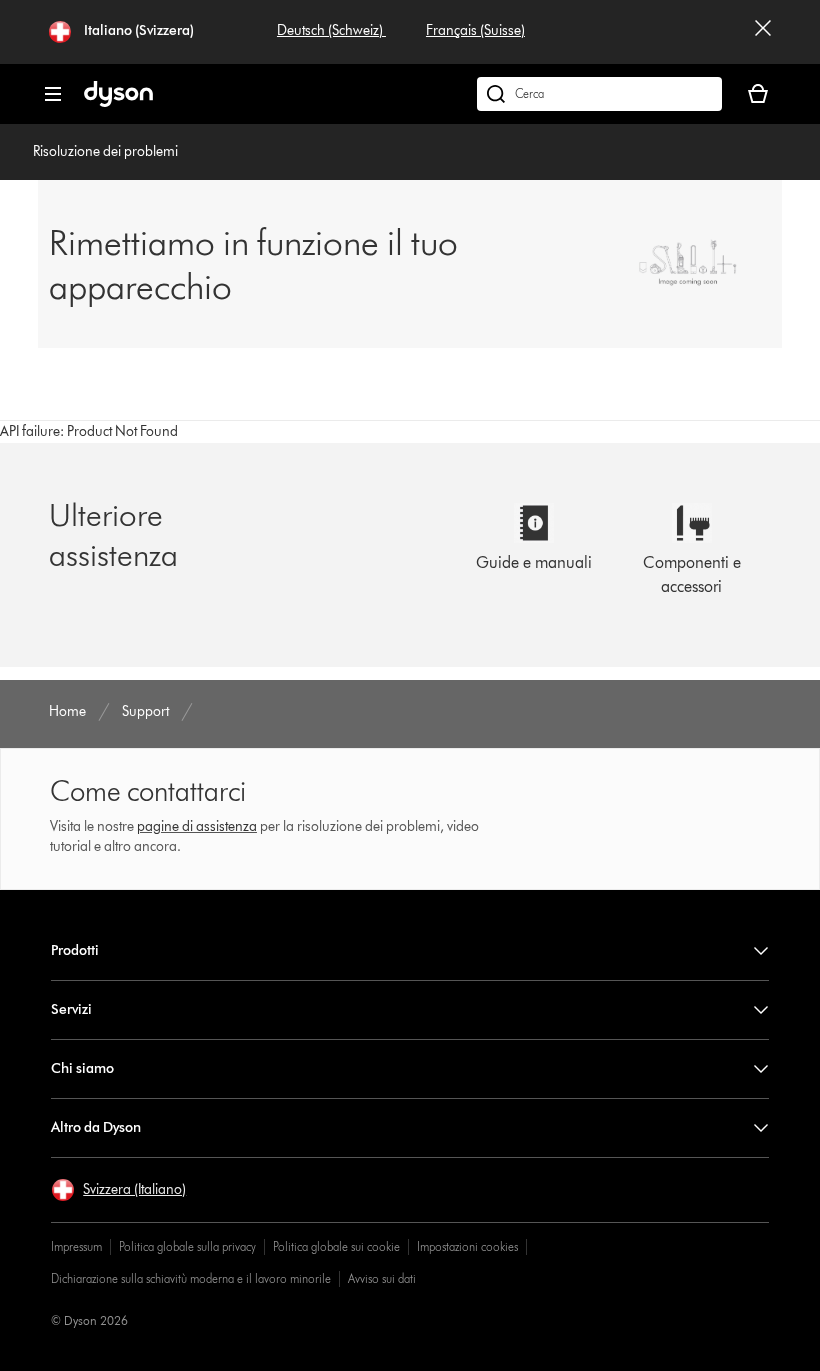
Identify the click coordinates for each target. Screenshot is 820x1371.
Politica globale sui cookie (336, 1246)
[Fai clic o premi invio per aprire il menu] (53, 94)
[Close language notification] (763, 32)
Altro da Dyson (96, 1127)
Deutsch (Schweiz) (331, 30)
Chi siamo (82, 1068)
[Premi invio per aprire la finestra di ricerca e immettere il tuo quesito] (599, 94)
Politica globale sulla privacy (187, 1246)
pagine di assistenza (197, 826)
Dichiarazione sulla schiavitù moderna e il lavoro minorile (191, 1278)
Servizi (71, 1009)
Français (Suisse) (475, 30)
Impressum (76, 1246)
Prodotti (75, 950)
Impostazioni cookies (467, 1246)
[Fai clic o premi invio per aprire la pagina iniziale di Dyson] (118, 102)
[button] (118, 1190)
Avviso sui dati (382, 1278)
